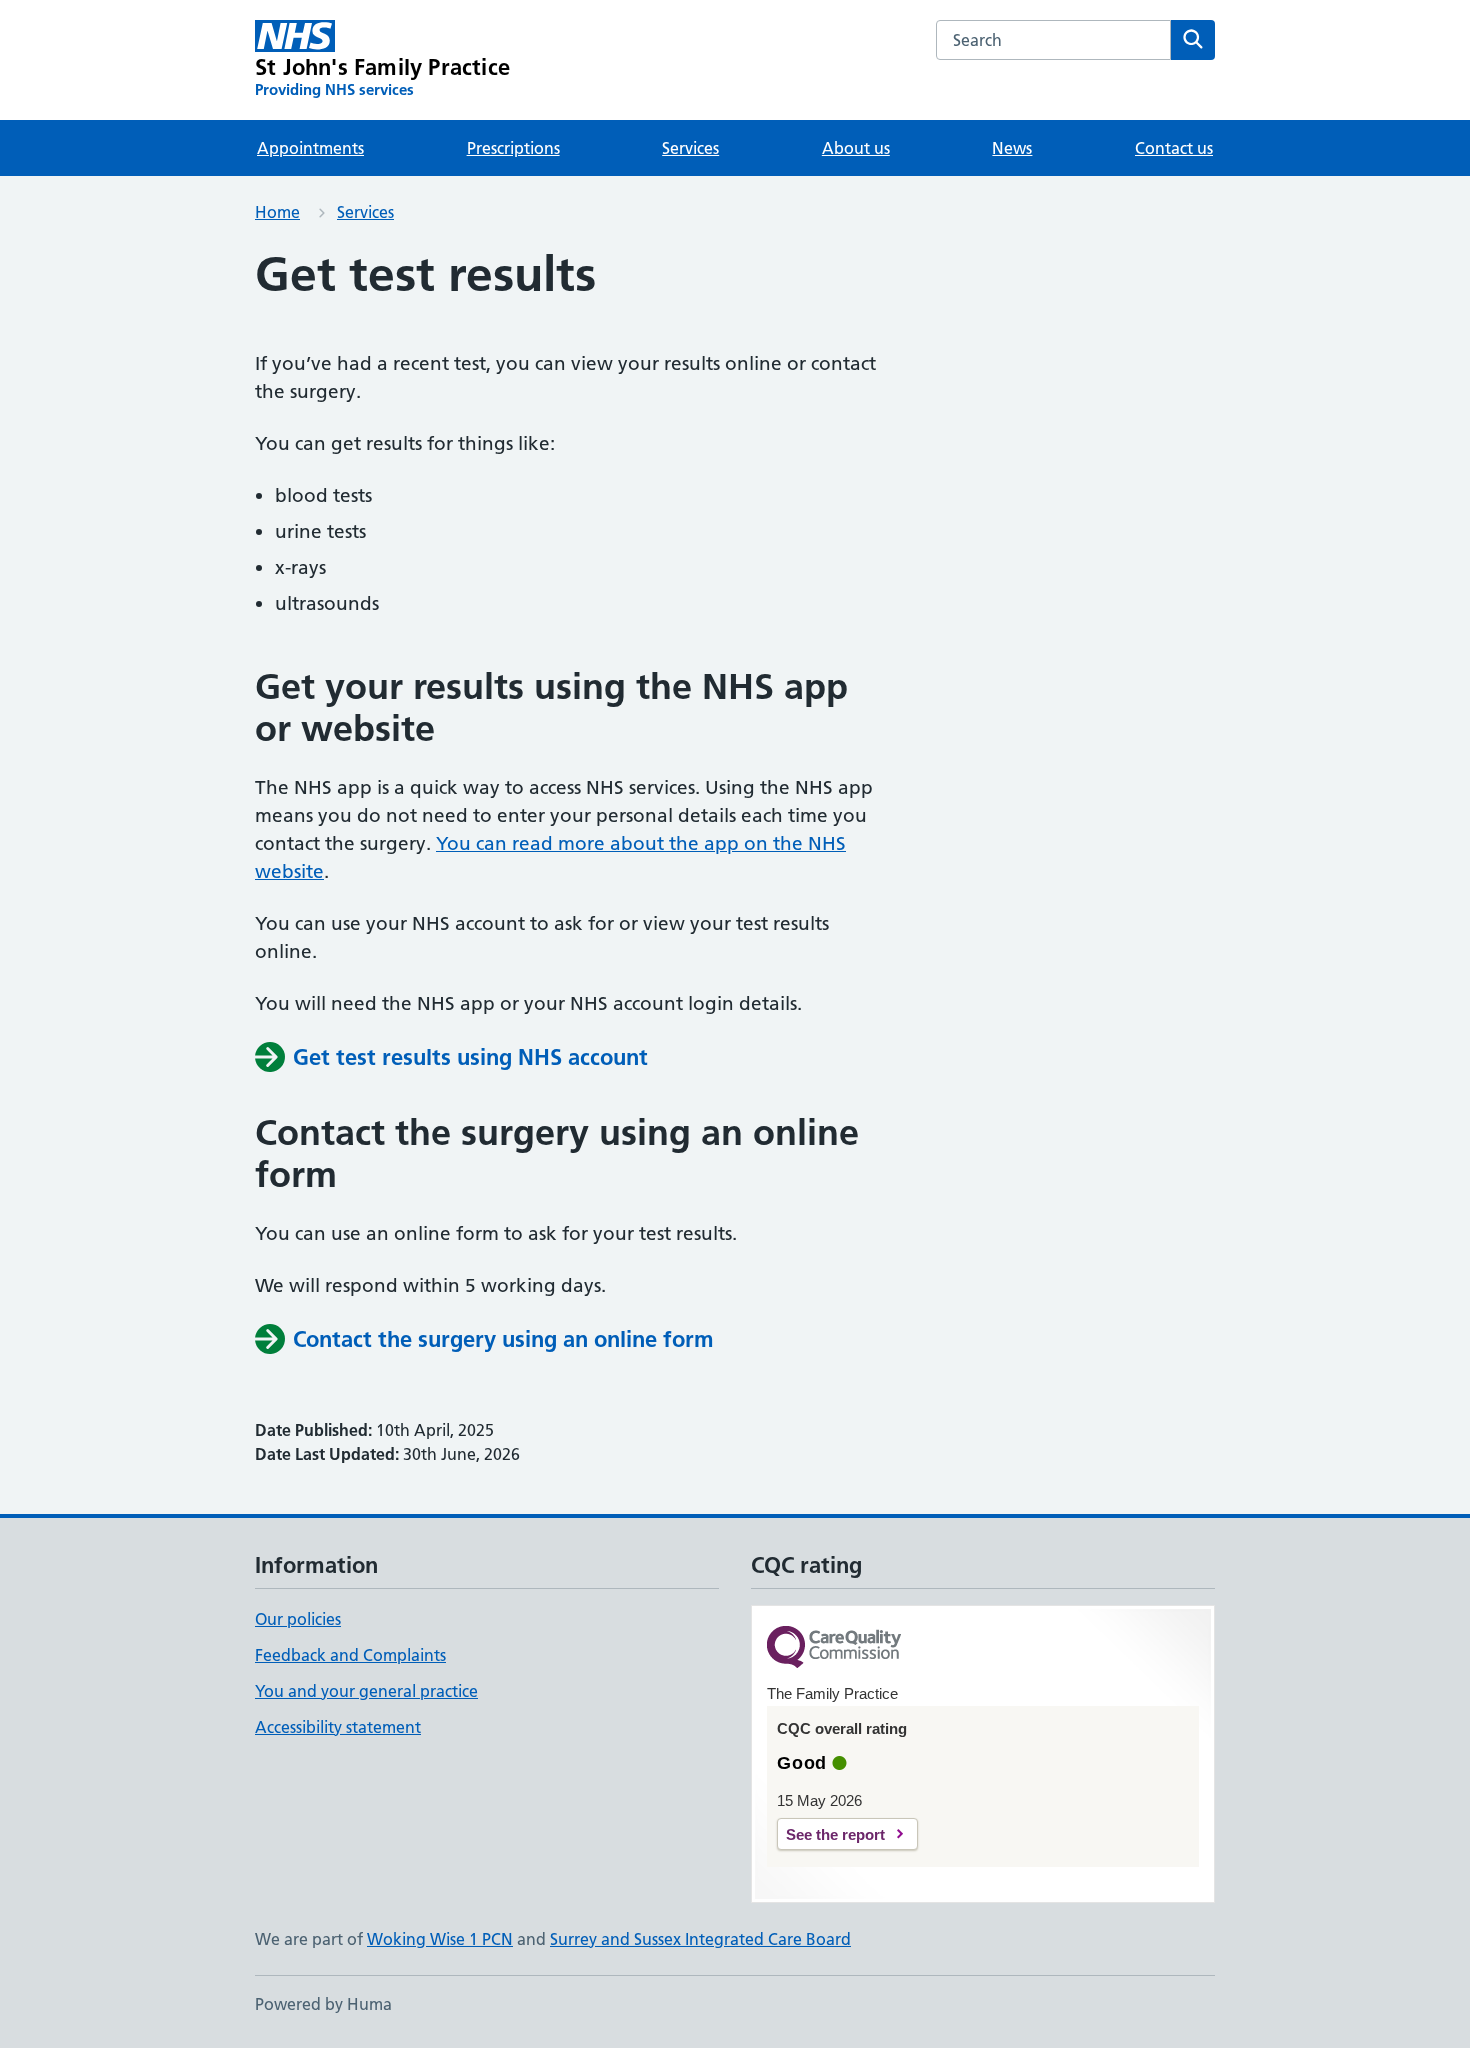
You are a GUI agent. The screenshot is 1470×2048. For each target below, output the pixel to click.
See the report (835, 1834)
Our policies (298, 1619)
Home (277, 212)
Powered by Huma (323, 2004)
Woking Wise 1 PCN (440, 1939)
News (1012, 148)
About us (856, 148)
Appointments (310, 148)
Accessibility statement (338, 1727)
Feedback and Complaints (350, 1655)
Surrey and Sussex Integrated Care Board (700, 1939)
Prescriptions (513, 148)
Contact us (1174, 148)
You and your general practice (366, 1691)
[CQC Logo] (834, 1648)
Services (690, 148)
